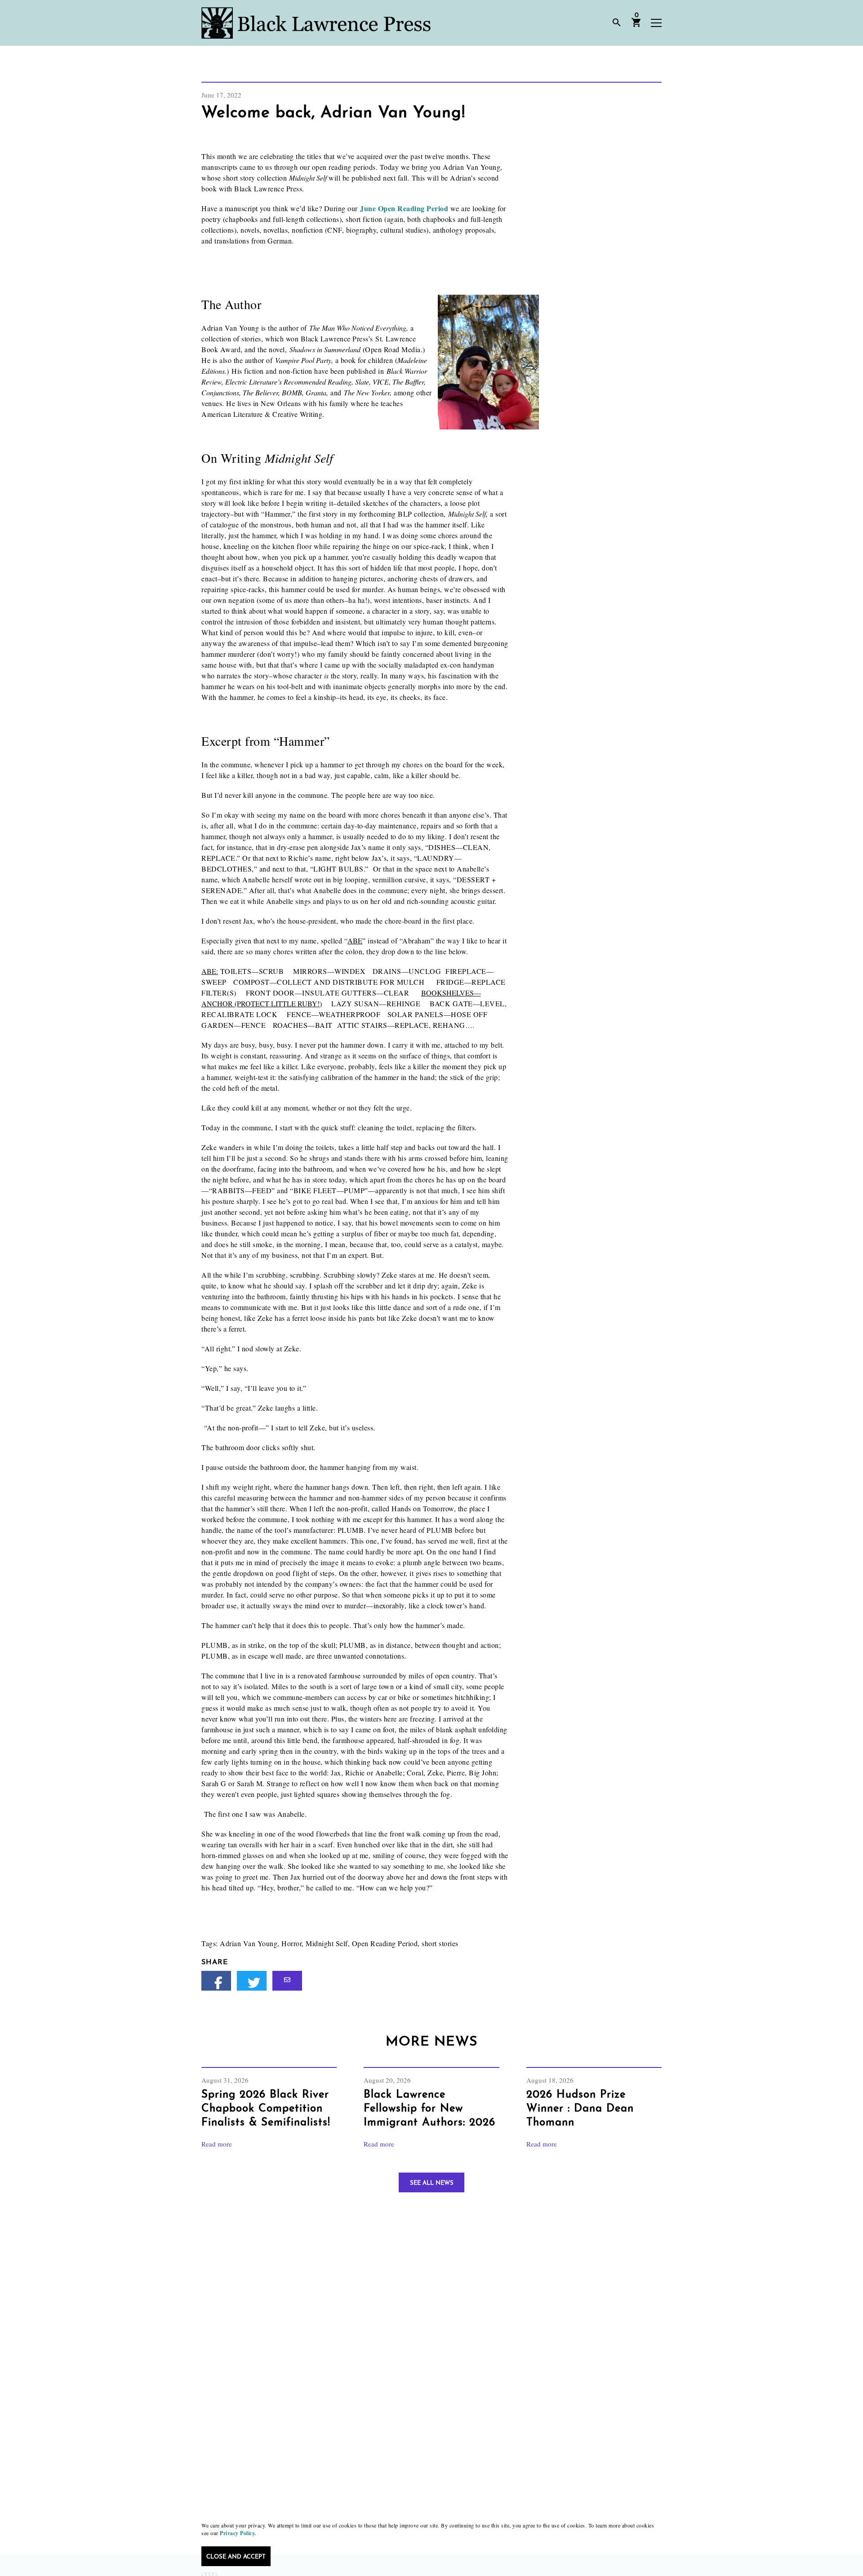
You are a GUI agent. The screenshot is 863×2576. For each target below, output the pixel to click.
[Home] (316, 23)
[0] (636, 26)
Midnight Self (327, 1943)
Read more (217, 2144)
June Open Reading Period (405, 208)
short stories (440, 1943)
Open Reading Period (385, 1943)
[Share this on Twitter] (252, 1981)
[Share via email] (287, 1981)
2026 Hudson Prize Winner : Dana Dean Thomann (580, 2109)
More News (431, 2042)
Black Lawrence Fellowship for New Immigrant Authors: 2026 (429, 2109)
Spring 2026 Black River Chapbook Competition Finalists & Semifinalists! (266, 2109)
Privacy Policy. (238, 2533)
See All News (432, 2183)
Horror (291, 1943)
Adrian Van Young (249, 1943)
